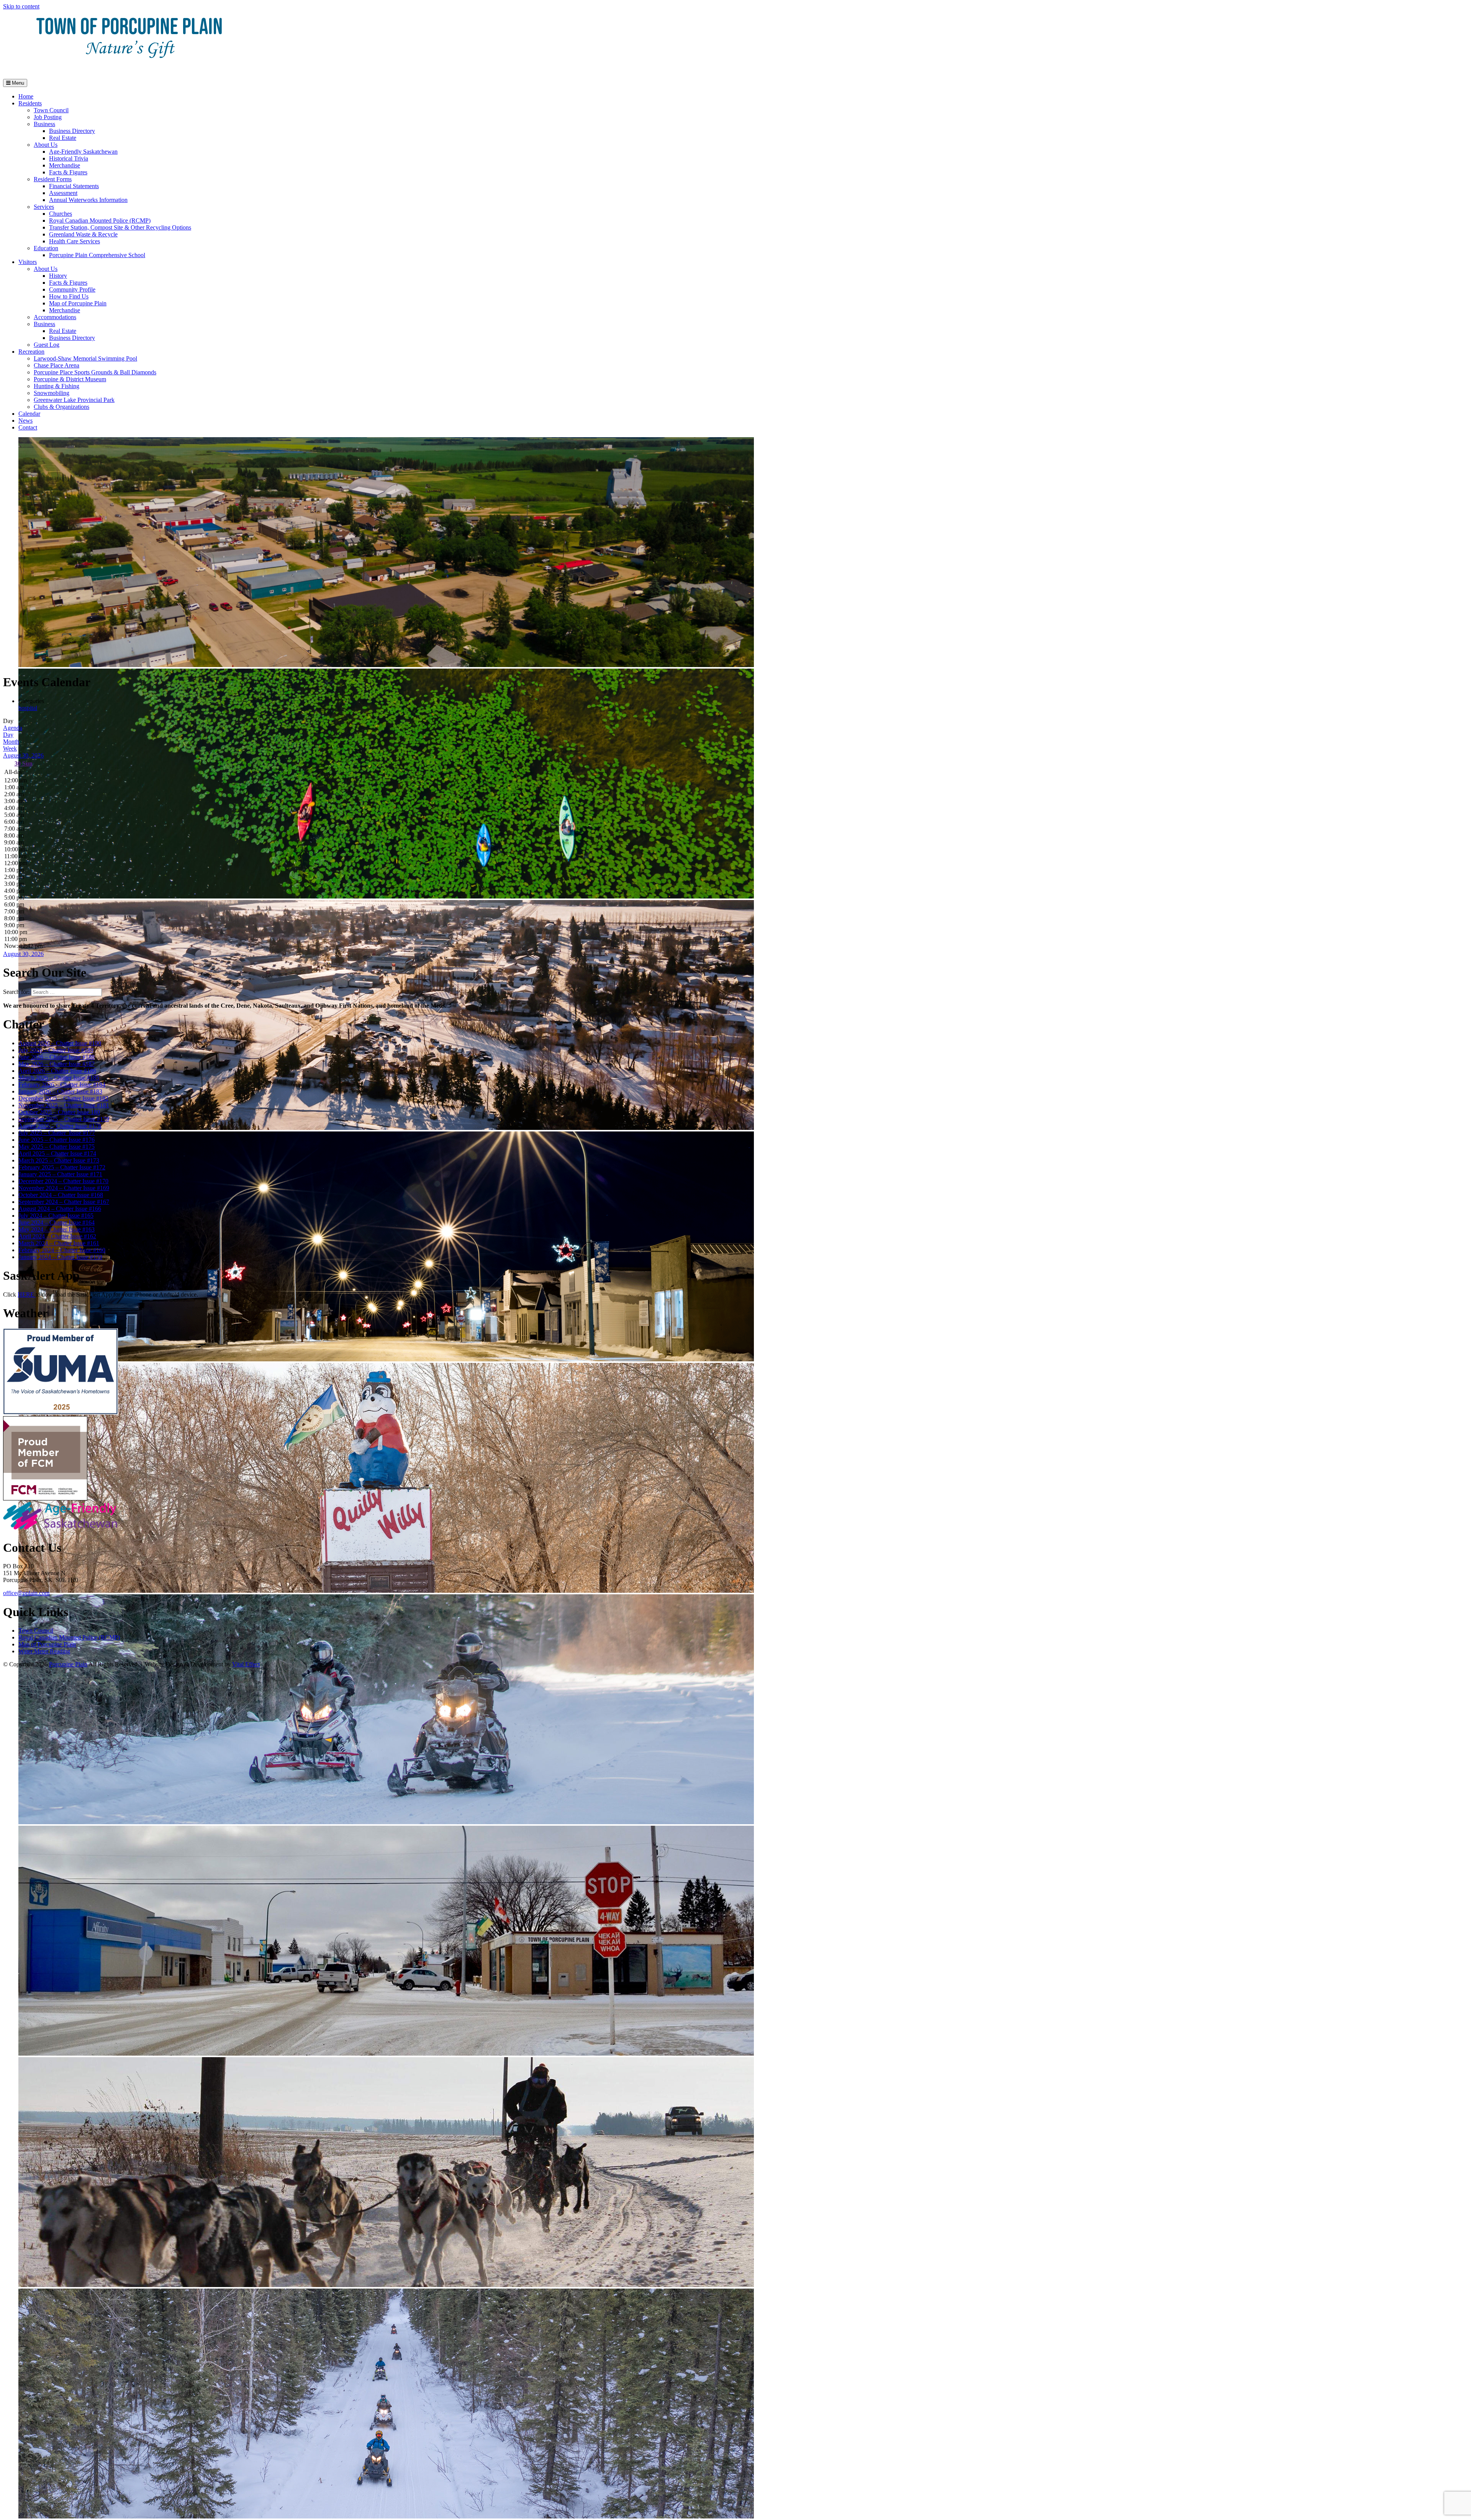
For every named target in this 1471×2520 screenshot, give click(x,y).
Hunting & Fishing (57, 386)
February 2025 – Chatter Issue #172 (62, 1167)
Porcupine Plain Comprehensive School (97, 255)
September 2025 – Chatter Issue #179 (64, 1119)
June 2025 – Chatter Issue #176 (57, 1140)
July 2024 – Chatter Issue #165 (56, 1216)
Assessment (63, 193)
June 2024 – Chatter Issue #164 (57, 1222)
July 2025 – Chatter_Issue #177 (57, 1133)
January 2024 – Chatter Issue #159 (60, 1257)
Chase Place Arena (57, 365)
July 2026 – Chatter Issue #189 (56, 1050)
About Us (46, 145)
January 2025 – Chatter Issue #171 (60, 1174)
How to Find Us (69, 296)
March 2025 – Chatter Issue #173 (59, 1160)
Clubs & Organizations (61, 407)
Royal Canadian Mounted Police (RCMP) (100, 221)
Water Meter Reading (44, 1651)
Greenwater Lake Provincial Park (74, 400)
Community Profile (72, 289)
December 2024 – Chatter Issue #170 (63, 1181)
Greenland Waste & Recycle (83, 234)
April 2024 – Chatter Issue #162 (57, 1236)
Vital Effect (246, 1664)
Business (44, 124)
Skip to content (21, 6)
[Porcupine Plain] (129, 69)
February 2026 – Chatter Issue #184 (62, 1085)
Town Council (51, 110)
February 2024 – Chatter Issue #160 (62, 1250)
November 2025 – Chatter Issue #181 (64, 1105)
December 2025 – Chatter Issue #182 (63, 1098)
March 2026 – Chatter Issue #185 (59, 1078)
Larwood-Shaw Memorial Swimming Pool (85, 358)
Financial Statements (74, 186)
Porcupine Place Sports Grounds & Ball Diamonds (95, 372)
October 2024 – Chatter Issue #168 (61, 1195)
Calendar (29, 414)
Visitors (28, 262)
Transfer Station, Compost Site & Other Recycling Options (120, 227)
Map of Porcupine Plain (78, 303)
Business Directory (72, 131)
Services (44, 207)
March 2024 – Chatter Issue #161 (59, 1243)
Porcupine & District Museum (70, 379)
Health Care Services (75, 241)
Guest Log (47, 345)
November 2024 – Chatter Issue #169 (64, 1188)
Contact (28, 427)
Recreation (31, 352)
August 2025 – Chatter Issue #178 (60, 1126)
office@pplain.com (26, 1593)
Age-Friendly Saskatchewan (83, 152)
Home (26, 96)
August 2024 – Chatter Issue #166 (60, 1209)
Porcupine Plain (68, 1664)
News (25, 421)
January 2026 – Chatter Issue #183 (60, 1091)
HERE (27, 1294)
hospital (28, 708)
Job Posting (48, 117)
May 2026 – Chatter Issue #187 (57, 1064)
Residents (30, 103)
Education (46, 248)
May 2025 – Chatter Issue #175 (57, 1147)
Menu (17, 83)
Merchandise (65, 165)
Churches (61, 214)
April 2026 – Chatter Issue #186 (57, 1071)
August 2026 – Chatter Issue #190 (60, 1043)
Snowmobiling (52, 393)
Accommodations (55, 317)
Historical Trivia (69, 158)
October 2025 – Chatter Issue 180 (59, 1112)
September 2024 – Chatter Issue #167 (64, 1202)
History (58, 276)
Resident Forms (53, 179)
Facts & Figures (68, 172)
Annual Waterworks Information (88, 200)
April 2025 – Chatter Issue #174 (57, 1153)
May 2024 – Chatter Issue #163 (57, 1229)
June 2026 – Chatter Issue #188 (57, 1057)
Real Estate (63, 138)
